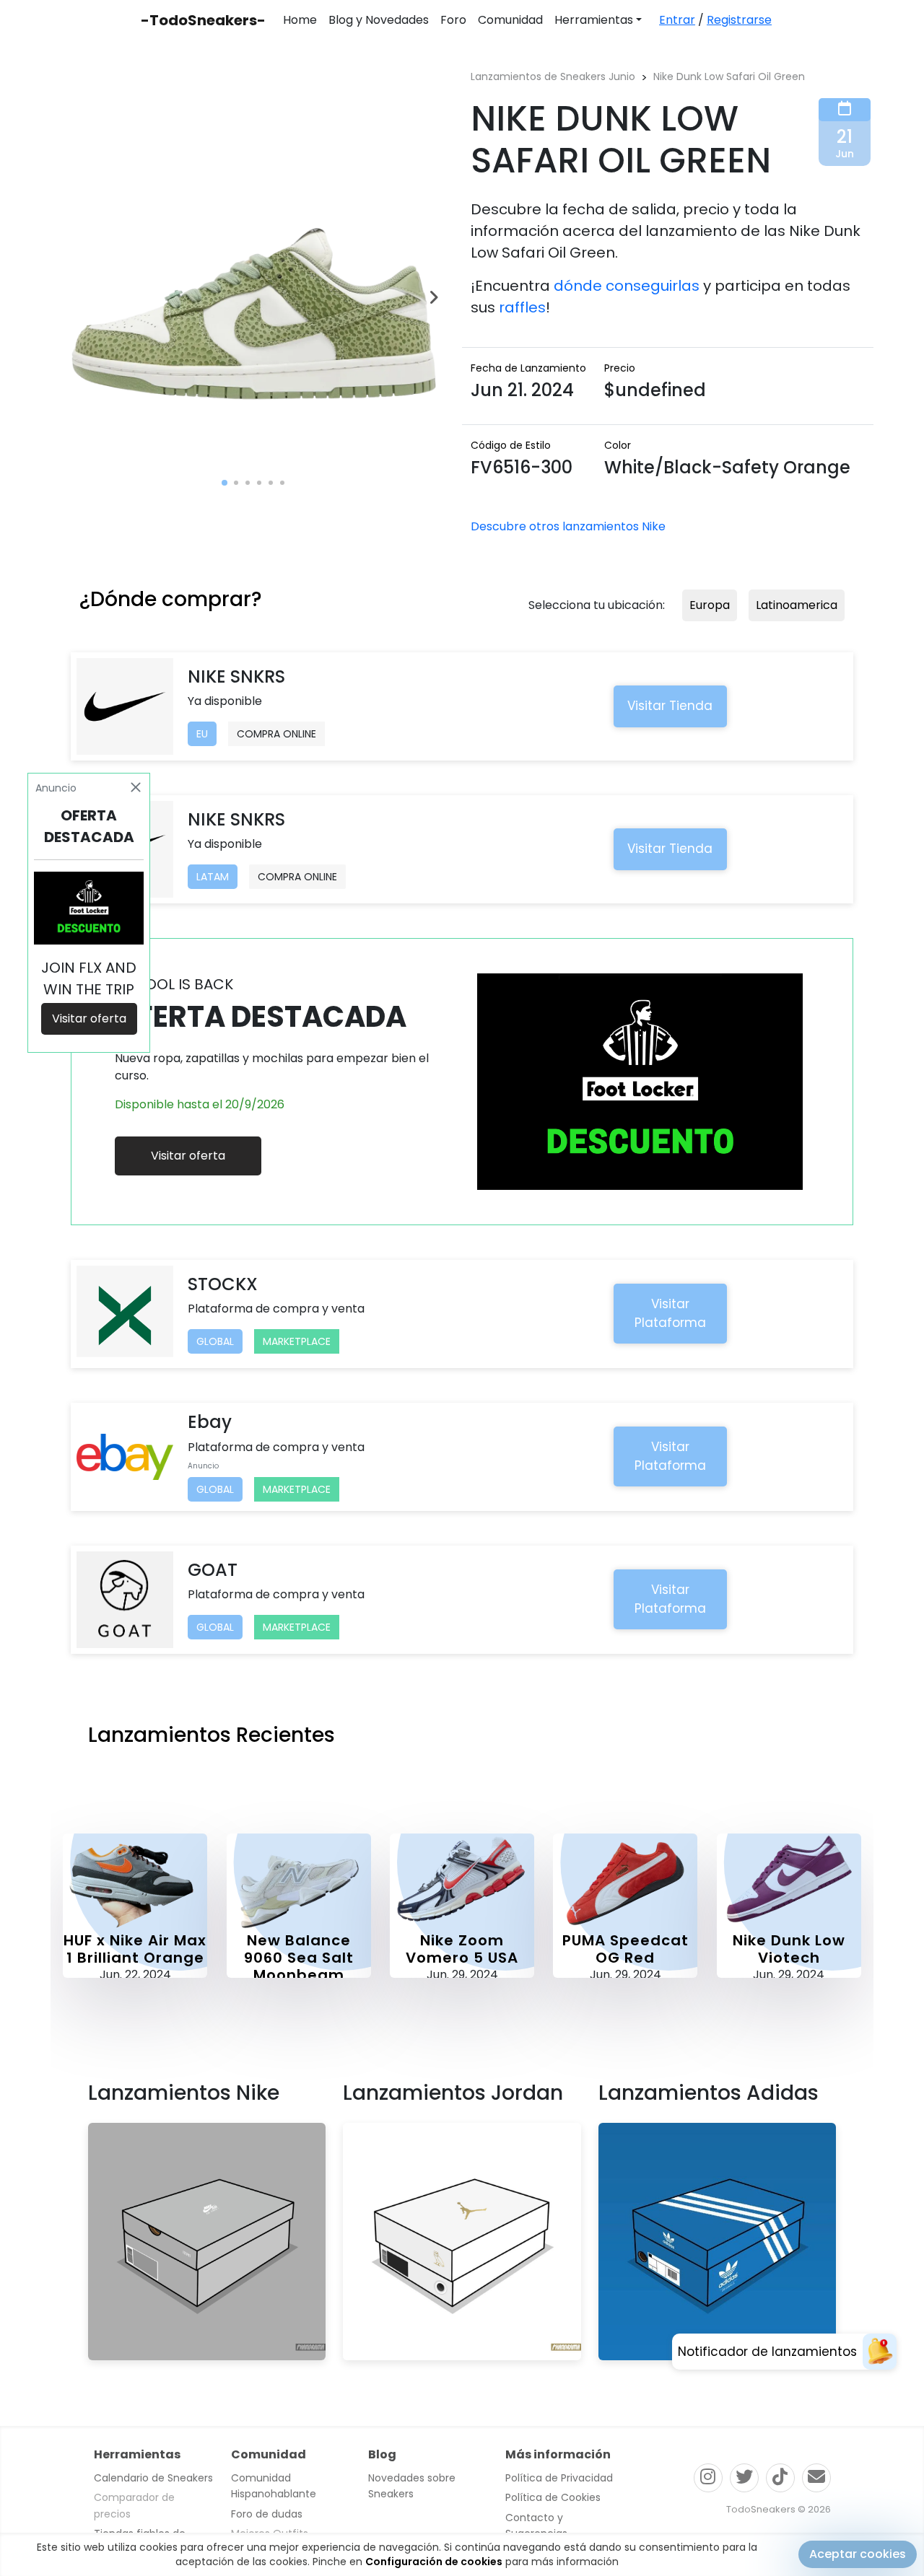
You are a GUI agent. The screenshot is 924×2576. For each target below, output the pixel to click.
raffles (522, 307)
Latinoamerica (797, 605)
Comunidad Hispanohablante (274, 2486)
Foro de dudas (267, 2514)
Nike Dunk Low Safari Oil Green (729, 76)
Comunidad (510, 20)
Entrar (677, 20)
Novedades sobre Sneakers (412, 2486)
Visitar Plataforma (670, 1313)
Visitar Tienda (670, 706)
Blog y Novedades (379, 20)
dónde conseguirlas (627, 286)
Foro (453, 20)
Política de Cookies (553, 2497)
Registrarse (739, 20)
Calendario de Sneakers (153, 2478)
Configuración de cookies (434, 2562)
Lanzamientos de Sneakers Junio (553, 76)
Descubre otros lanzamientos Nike (568, 526)
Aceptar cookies (858, 2554)
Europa (710, 605)
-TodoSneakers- (203, 20)
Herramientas (594, 20)
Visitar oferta (188, 1156)
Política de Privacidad (559, 2478)
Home (300, 20)
